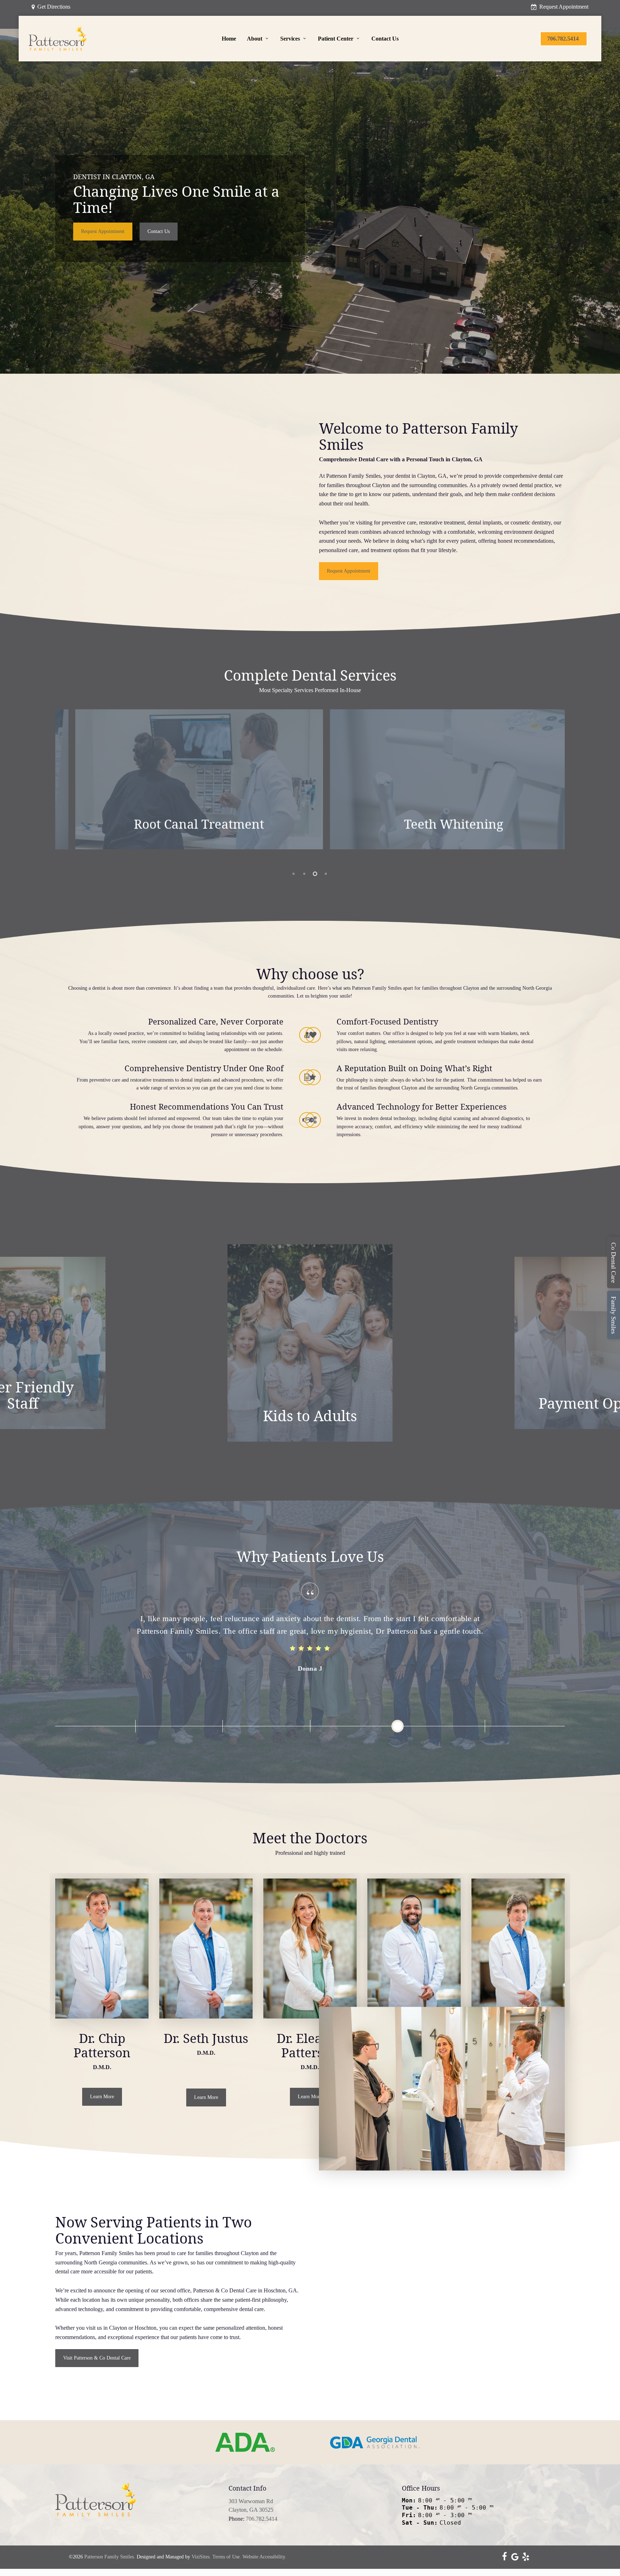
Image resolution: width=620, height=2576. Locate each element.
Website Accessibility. (264, 2557)
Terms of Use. (227, 2557)
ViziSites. (201, 2557)
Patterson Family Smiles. (110, 2557)
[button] (103, 232)
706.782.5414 (262, 2519)
